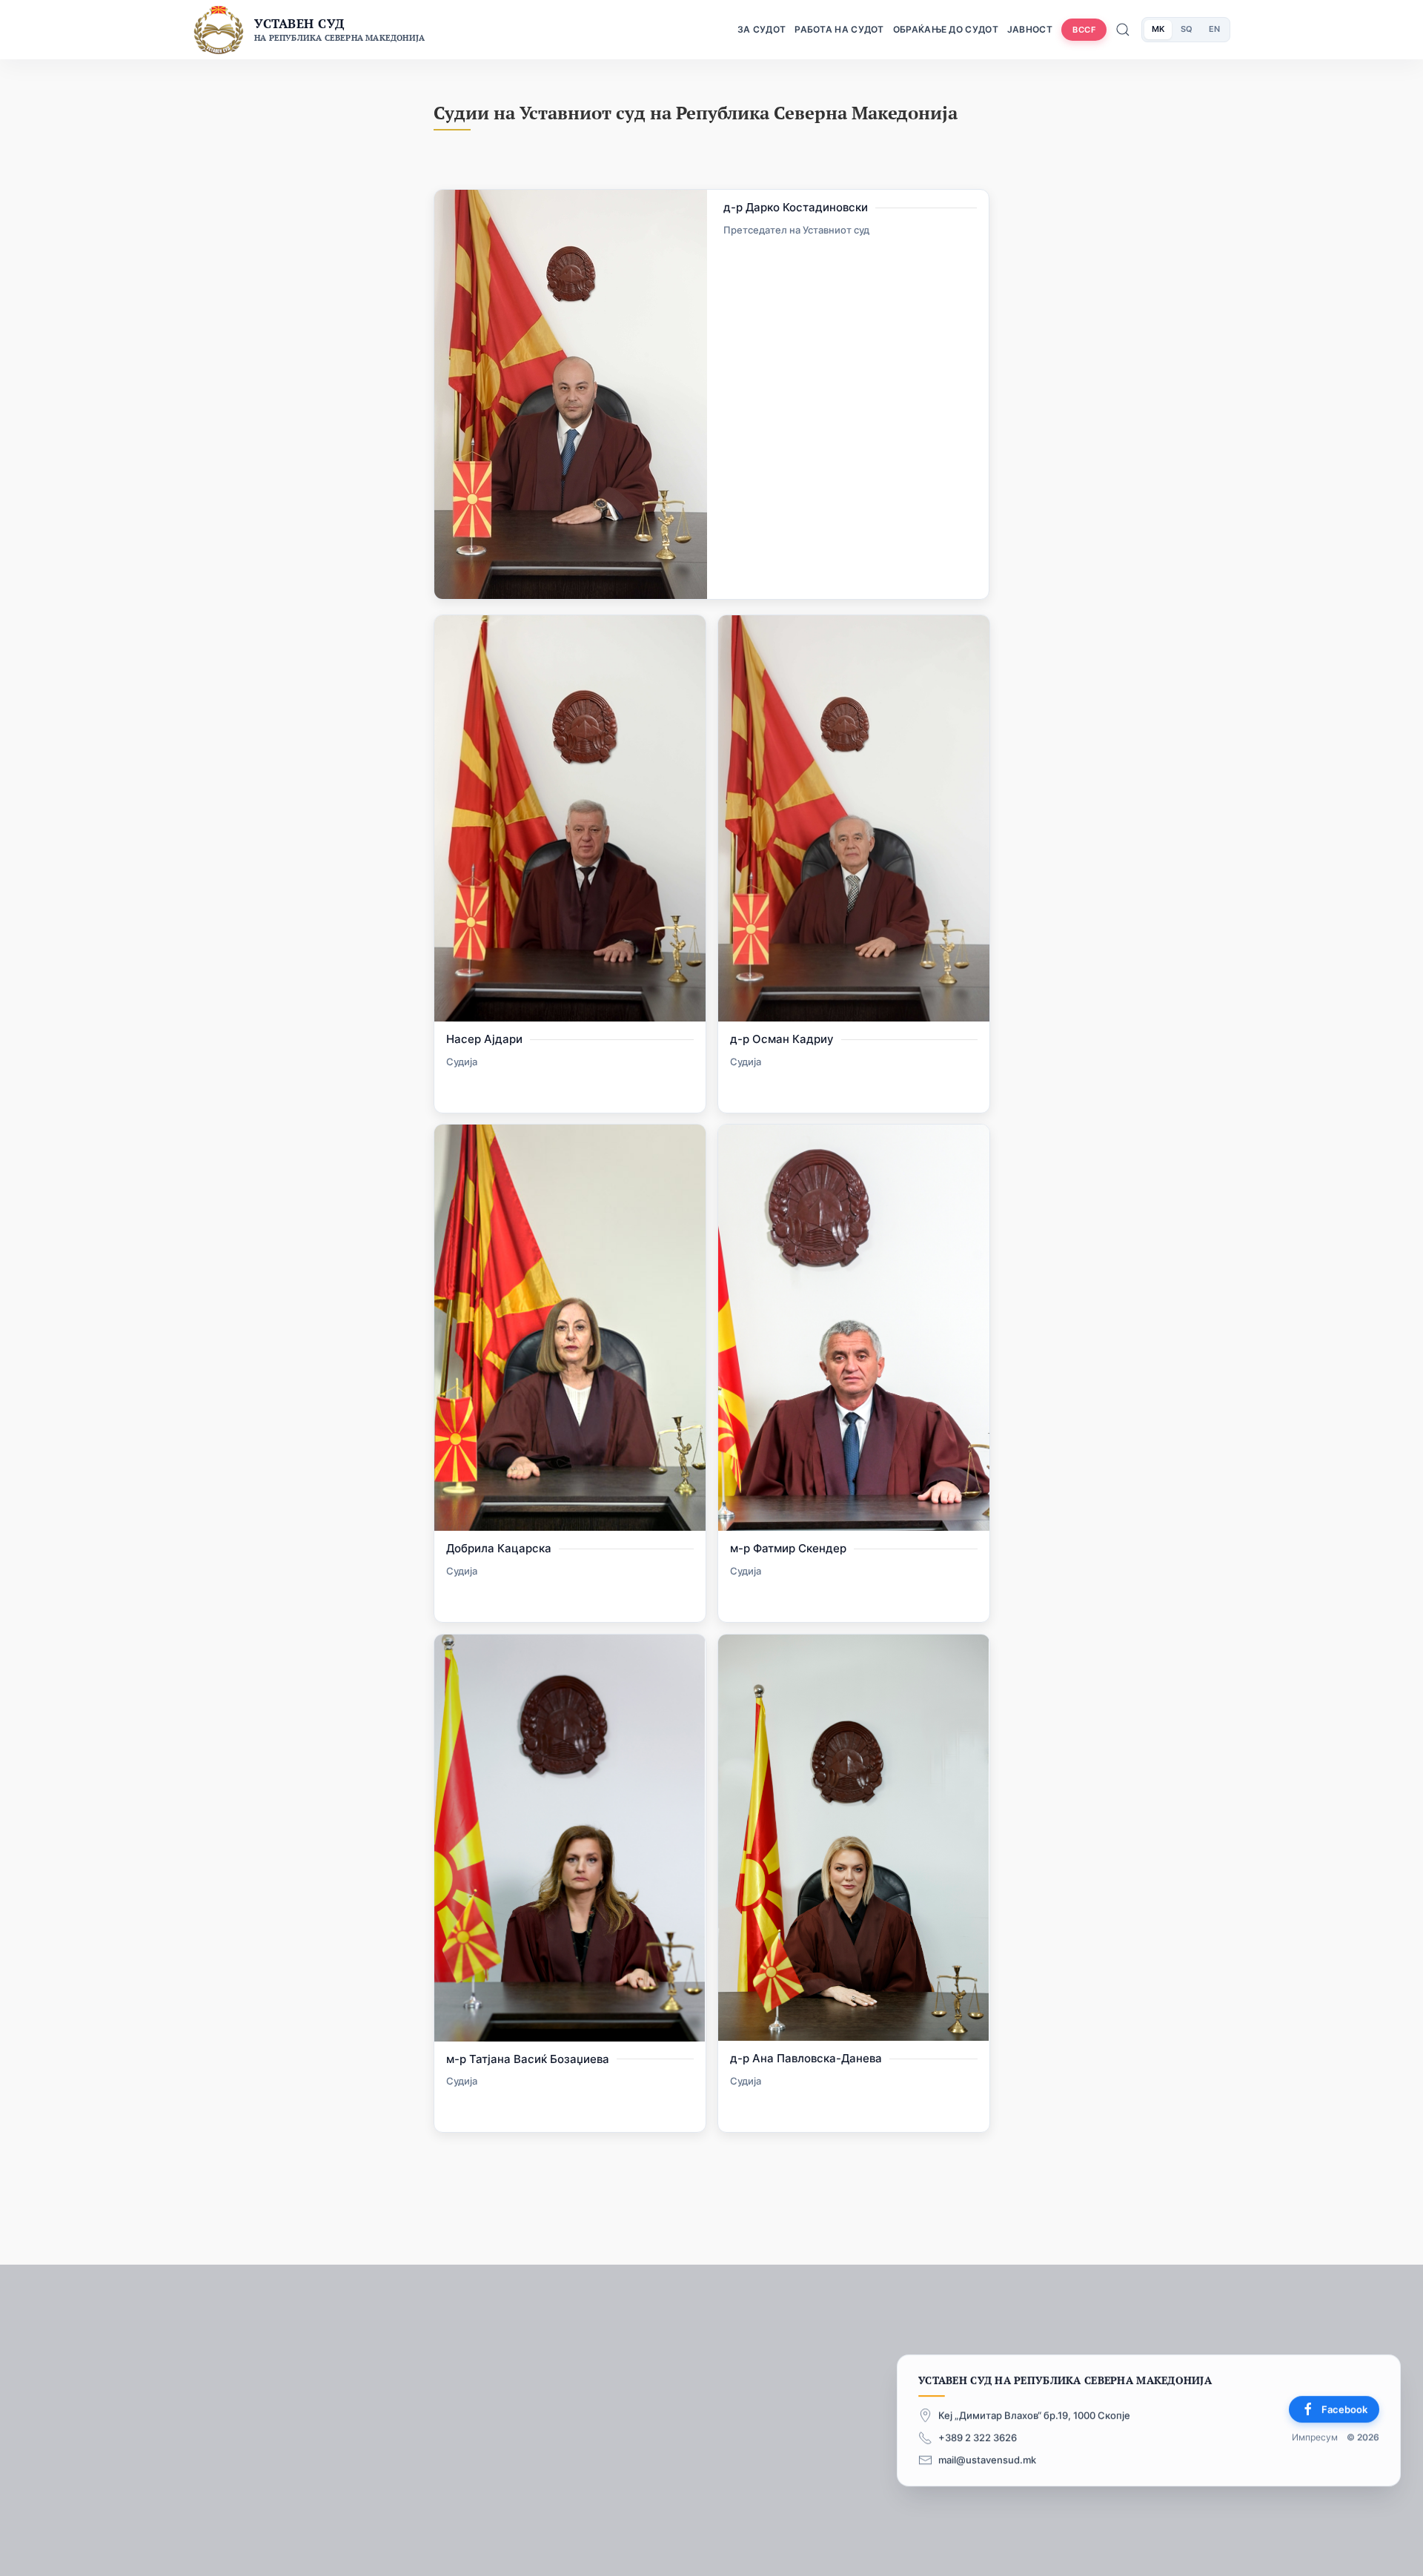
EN (1214, 29)
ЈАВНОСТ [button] (1030, 29)
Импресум (1315, 2438)
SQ (1187, 29)
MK (1158, 29)
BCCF (1084, 30)
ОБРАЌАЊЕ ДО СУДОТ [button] (946, 29)
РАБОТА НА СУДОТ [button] (839, 29)
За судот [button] (762, 29)
